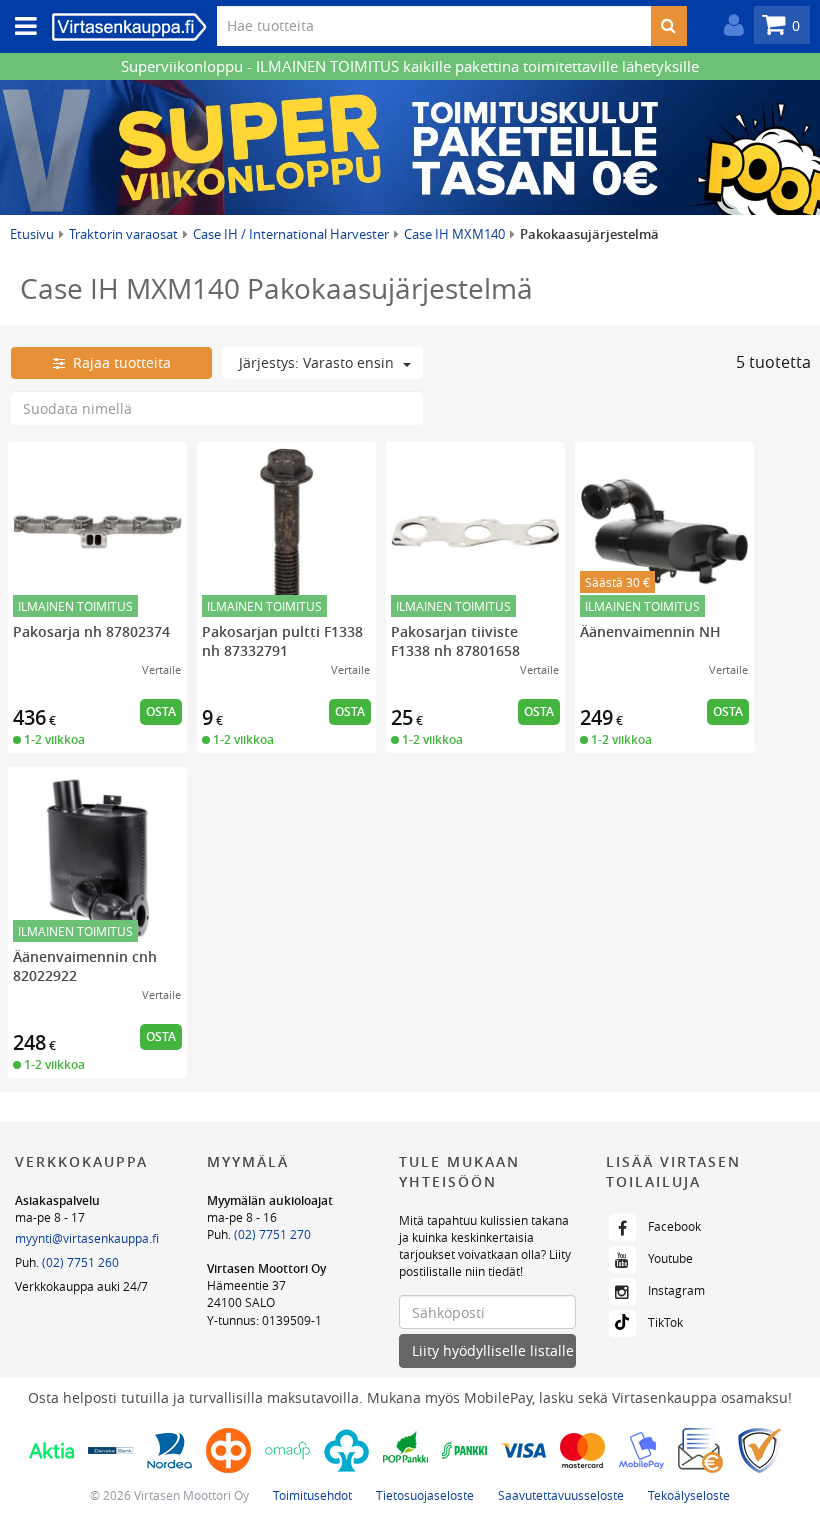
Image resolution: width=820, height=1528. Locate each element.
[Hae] (668, 26)
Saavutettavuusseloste (561, 1495)
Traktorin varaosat (123, 234)
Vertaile (161, 669)
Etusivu (32, 234)
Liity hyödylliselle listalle (493, 1350)
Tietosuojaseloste (425, 1495)
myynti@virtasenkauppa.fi (87, 1238)
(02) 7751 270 (272, 1234)
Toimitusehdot (312, 1495)
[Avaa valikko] (20, 26)
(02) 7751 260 (80, 1262)
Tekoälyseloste (689, 1495)
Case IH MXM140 (454, 234)
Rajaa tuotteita (118, 362)
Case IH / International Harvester (291, 234)
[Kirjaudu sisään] (729, 25)
